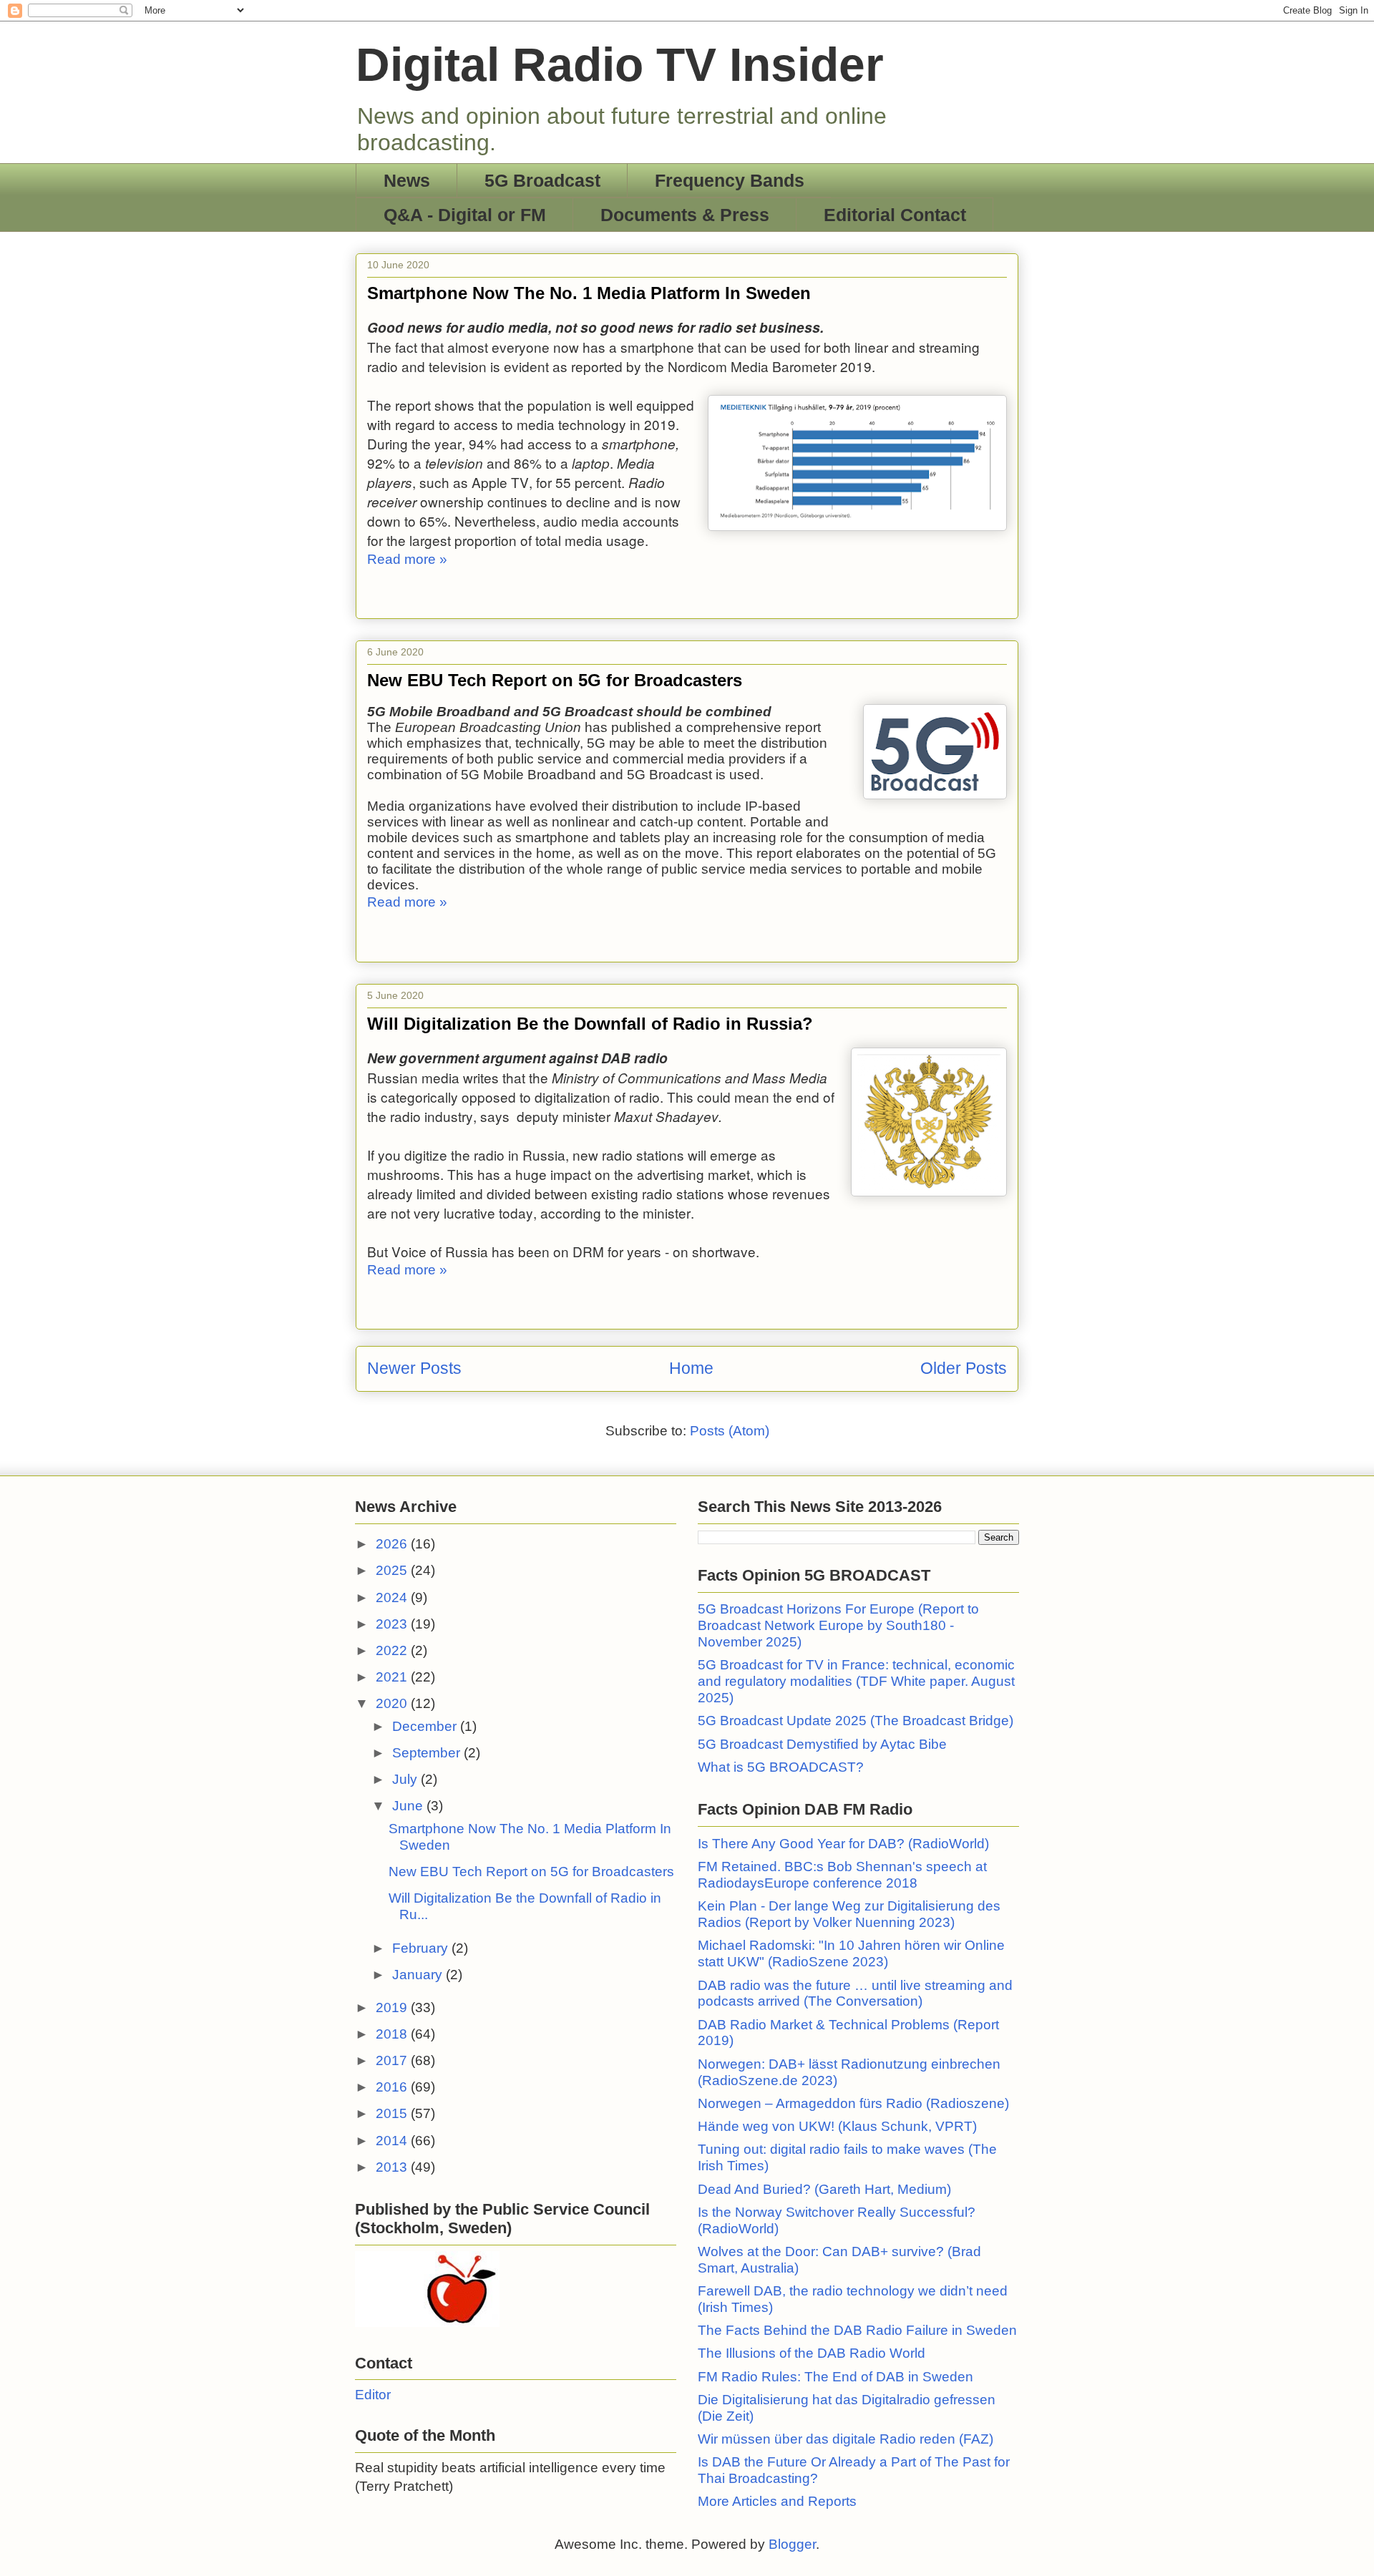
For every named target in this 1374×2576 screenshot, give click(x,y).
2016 (393, 2087)
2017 (393, 2060)
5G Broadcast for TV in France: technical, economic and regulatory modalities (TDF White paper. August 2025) (856, 1681)
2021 (393, 1677)
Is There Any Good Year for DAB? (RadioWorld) (843, 1844)
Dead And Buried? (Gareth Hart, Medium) (824, 2189)
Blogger (792, 2544)
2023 (393, 1624)
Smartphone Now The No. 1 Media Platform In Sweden (589, 293)
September (428, 1753)
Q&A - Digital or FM (465, 215)
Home (691, 1368)
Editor (373, 2395)
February (422, 1948)
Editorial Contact (895, 215)
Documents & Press (685, 215)
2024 (393, 1597)
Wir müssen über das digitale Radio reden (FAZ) (846, 2439)
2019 (393, 2007)
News (407, 180)
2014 (393, 2141)
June (409, 1806)
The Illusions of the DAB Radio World (812, 2353)
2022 (393, 1650)
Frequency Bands (730, 180)
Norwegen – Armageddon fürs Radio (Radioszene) (853, 2103)
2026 (393, 1544)
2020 (393, 1703)
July (406, 1779)
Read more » (407, 559)
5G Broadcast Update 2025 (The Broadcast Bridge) (856, 1721)
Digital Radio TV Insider (620, 64)
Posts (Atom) (730, 1431)
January (419, 1975)
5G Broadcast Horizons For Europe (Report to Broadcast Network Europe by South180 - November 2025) (838, 1625)
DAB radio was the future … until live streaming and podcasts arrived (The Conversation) (855, 1994)
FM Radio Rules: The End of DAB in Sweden (835, 2377)
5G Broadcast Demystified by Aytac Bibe (822, 1744)
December (426, 1726)
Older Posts (964, 1368)
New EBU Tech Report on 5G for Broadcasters (555, 680)
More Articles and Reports (777, 2501)
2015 (393, 2113)
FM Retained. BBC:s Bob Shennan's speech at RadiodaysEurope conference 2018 (842, 1875)
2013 (393, 2167)
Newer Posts (414, 1368)
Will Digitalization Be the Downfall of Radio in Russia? (590, 1024)
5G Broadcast (542, 180)
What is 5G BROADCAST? (781, 1767)
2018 (393, 2034)
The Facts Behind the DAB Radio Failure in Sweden (857, 2330)
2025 (393, 1570)
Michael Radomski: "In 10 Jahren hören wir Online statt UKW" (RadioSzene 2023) (851, 1953)
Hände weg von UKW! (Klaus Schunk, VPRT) (837, 2126)
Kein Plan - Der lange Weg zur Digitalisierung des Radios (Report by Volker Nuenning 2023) (849, 1914)
